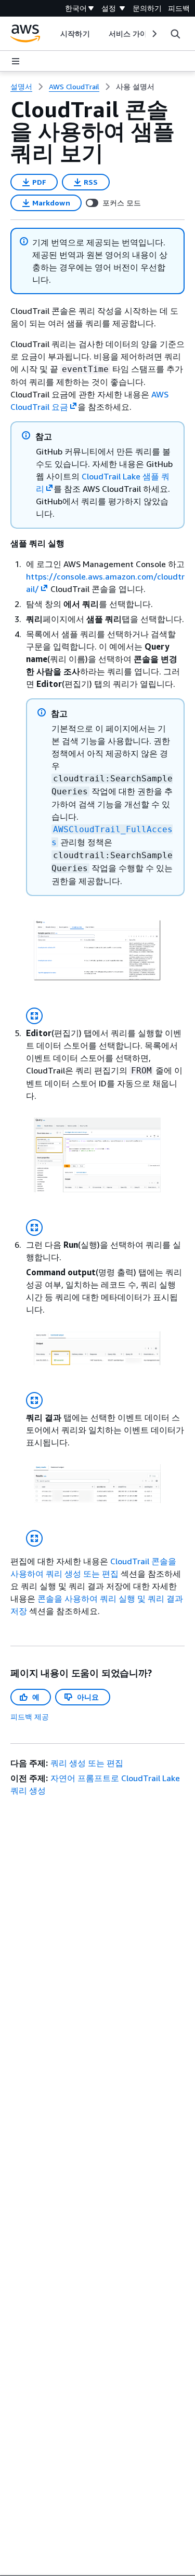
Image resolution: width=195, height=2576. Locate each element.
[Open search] (175, 34)
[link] (135, 87)
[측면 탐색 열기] (16, 61)
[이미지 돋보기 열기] (34, 1016)
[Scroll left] (53, 34)
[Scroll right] (154, 34)
